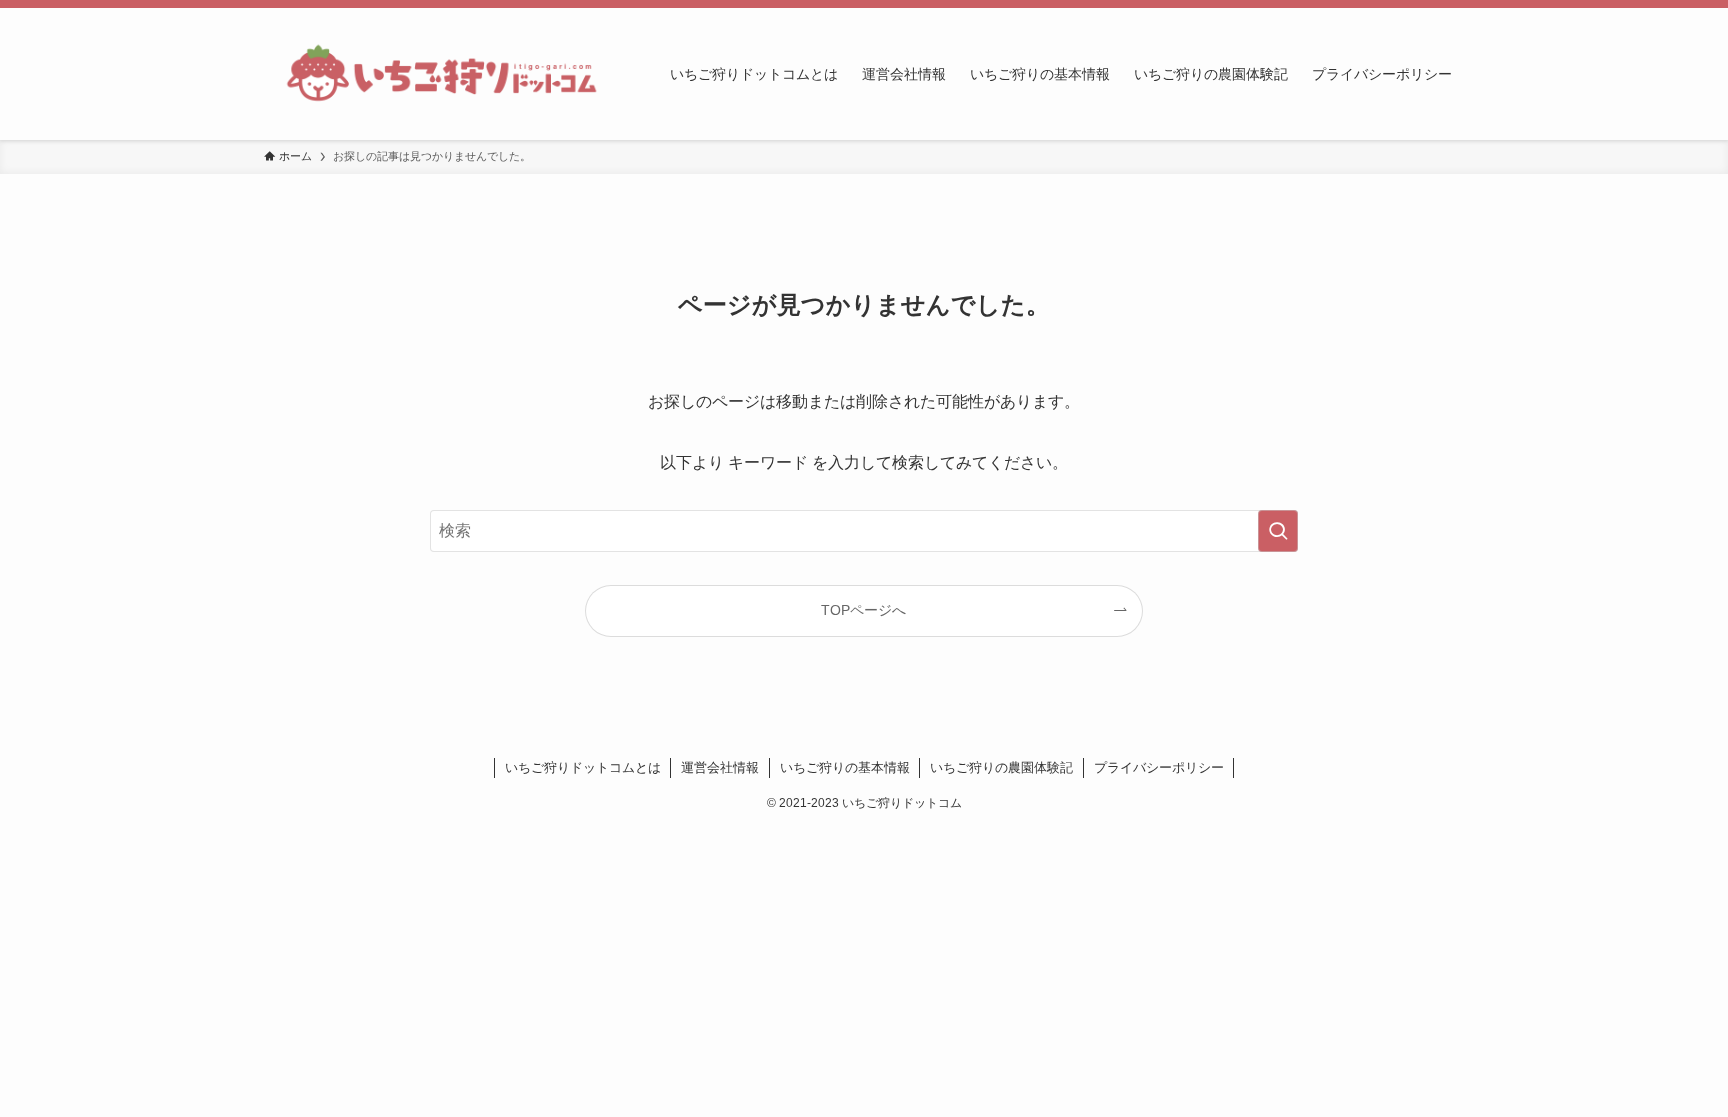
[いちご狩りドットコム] (441, 74)
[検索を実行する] (1278, 531)
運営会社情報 (720, 767)
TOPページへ (863, 610)
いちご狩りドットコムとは (583, 767)
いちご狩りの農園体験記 (1001, 767)
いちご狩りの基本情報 (845, 767)
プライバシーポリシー (1159, 767)
